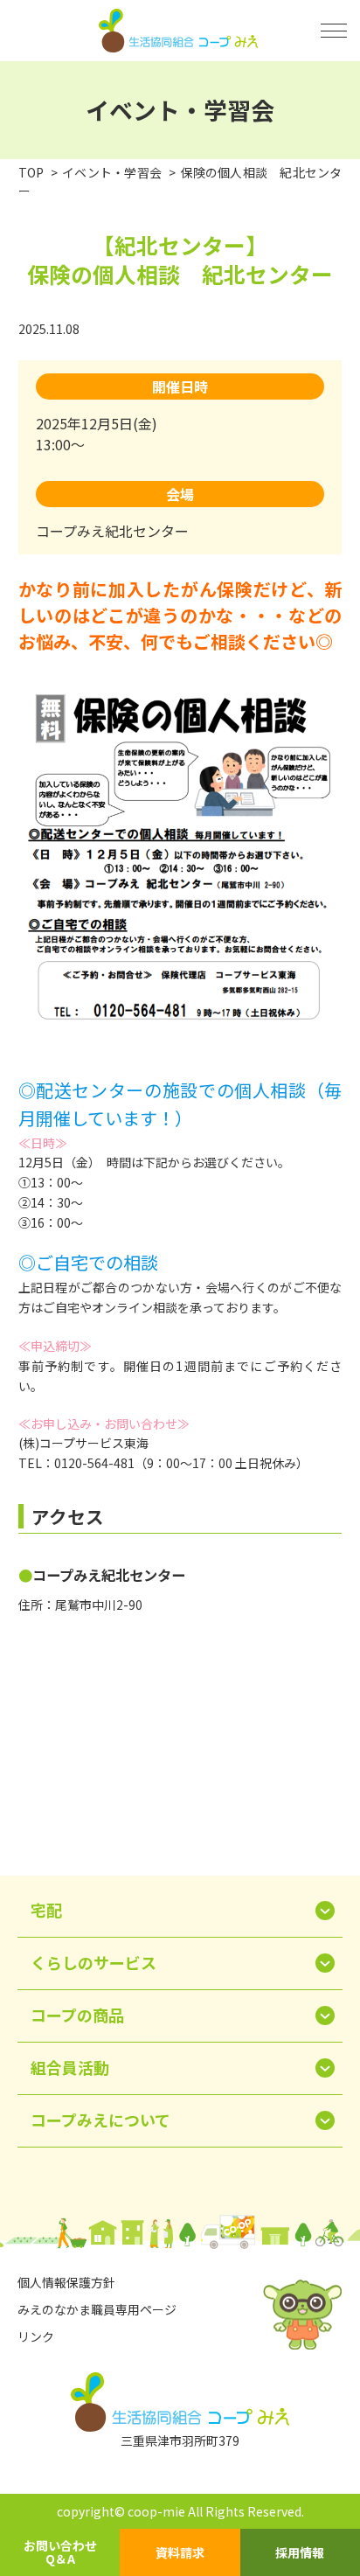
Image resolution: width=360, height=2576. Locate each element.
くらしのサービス (93, 1962)
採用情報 (300, 2552)
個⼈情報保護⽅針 (66, 2282)
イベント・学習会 (112, 172)
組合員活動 (70, 2067)
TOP (31, 172)
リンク (36, 2336)
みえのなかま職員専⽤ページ (97, 2309)
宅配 (46, 1910)
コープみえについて (100, 2120)
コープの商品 (77, 2015)
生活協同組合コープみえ (180, 31)
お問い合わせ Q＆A (60, 2552)
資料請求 (180, 2552)
